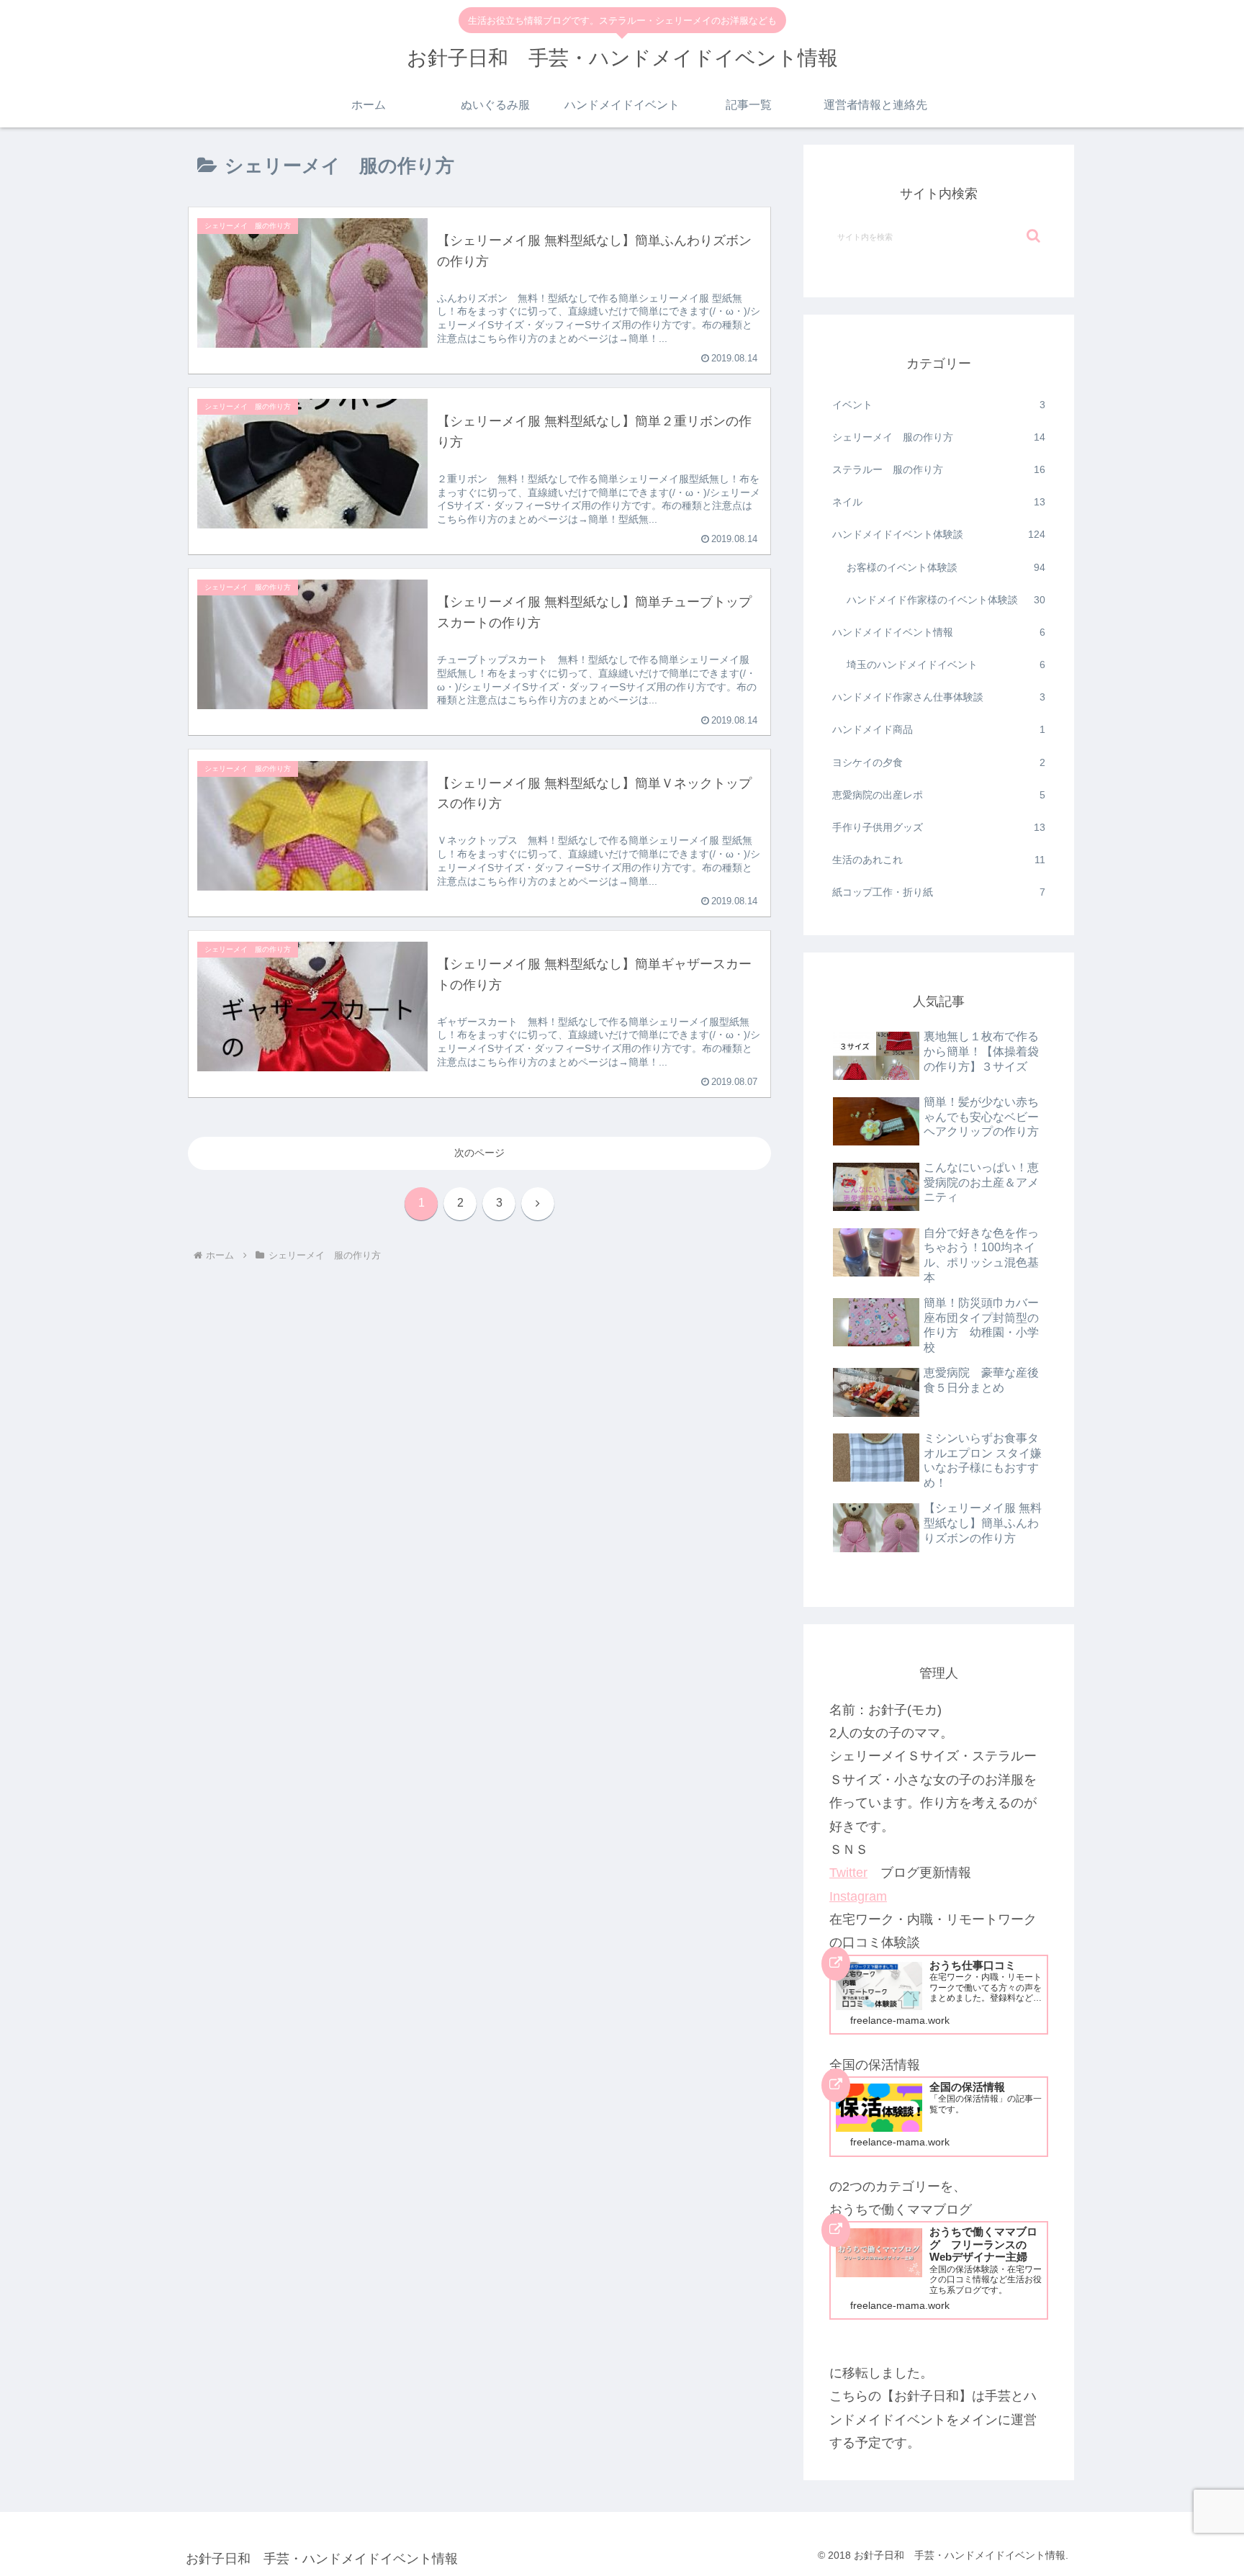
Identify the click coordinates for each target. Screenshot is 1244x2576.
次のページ (479, 1153)
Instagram (858, 1896)
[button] (1033, 236)
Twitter (848, 1873)
